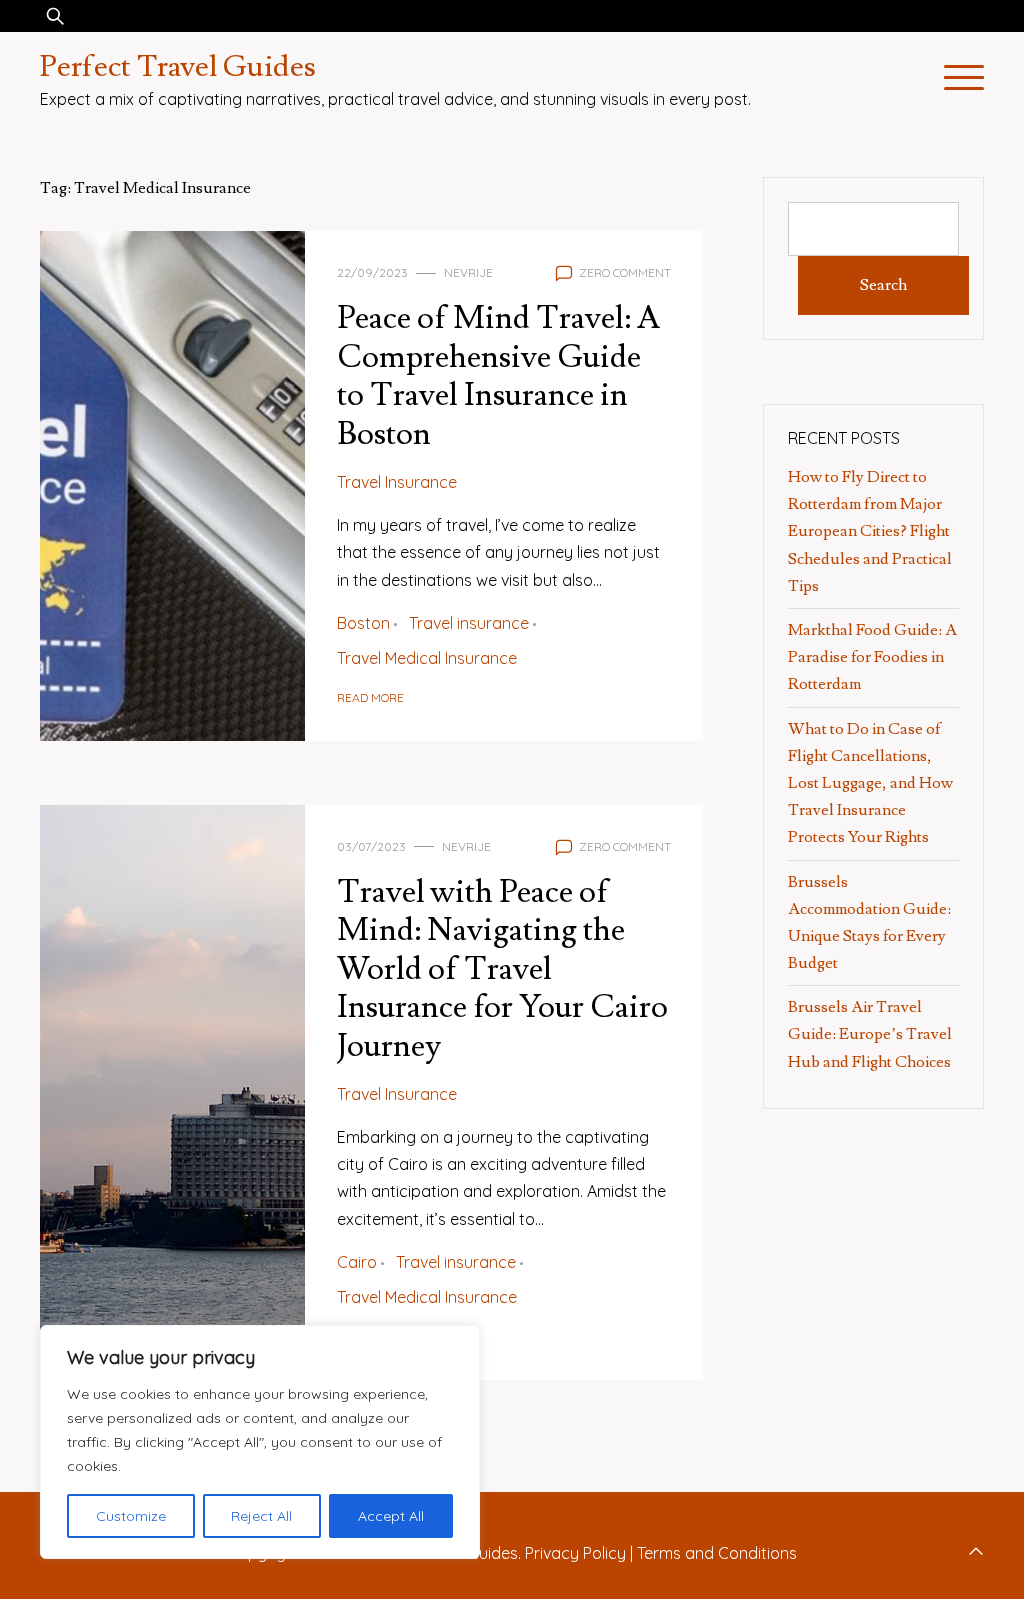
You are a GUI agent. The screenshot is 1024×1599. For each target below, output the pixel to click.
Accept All (391, 1516)
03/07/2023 (371, 846)
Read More (370, 697)
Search (883, 285)
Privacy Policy (575, 1553)
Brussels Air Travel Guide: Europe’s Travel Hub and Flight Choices (870, 1034)
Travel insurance (469, 623)
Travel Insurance (397, 482)
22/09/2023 (372, 272)
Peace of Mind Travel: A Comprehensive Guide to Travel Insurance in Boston (498, 375)
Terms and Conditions (717, 1553)
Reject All (261, 1516)
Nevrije (468, 272)
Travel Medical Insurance (427, 658)
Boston (363, 623)
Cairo (357, 1262)
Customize (131, 1516)
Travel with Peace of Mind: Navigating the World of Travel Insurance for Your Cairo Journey (502, 969)
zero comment (625, 272)
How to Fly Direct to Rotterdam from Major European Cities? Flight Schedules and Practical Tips (870, 531)
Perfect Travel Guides (178, 66)
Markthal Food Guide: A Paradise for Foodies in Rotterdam (872, 657)
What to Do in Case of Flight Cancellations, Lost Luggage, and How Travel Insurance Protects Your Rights (870, 783)
